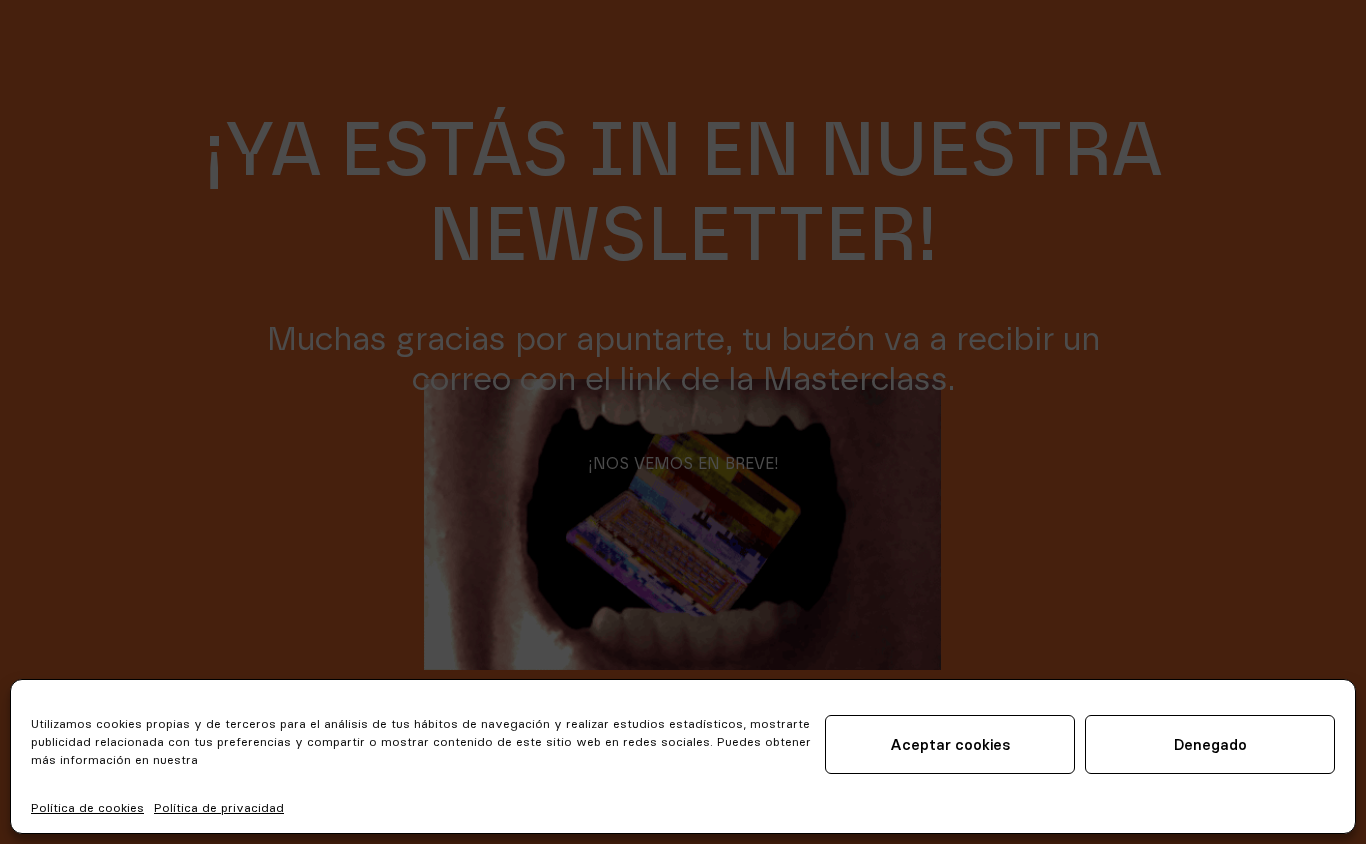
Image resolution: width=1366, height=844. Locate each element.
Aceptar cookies (950, 744)
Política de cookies (87, 807)
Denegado (1210, 744)
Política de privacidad (219, 807)
